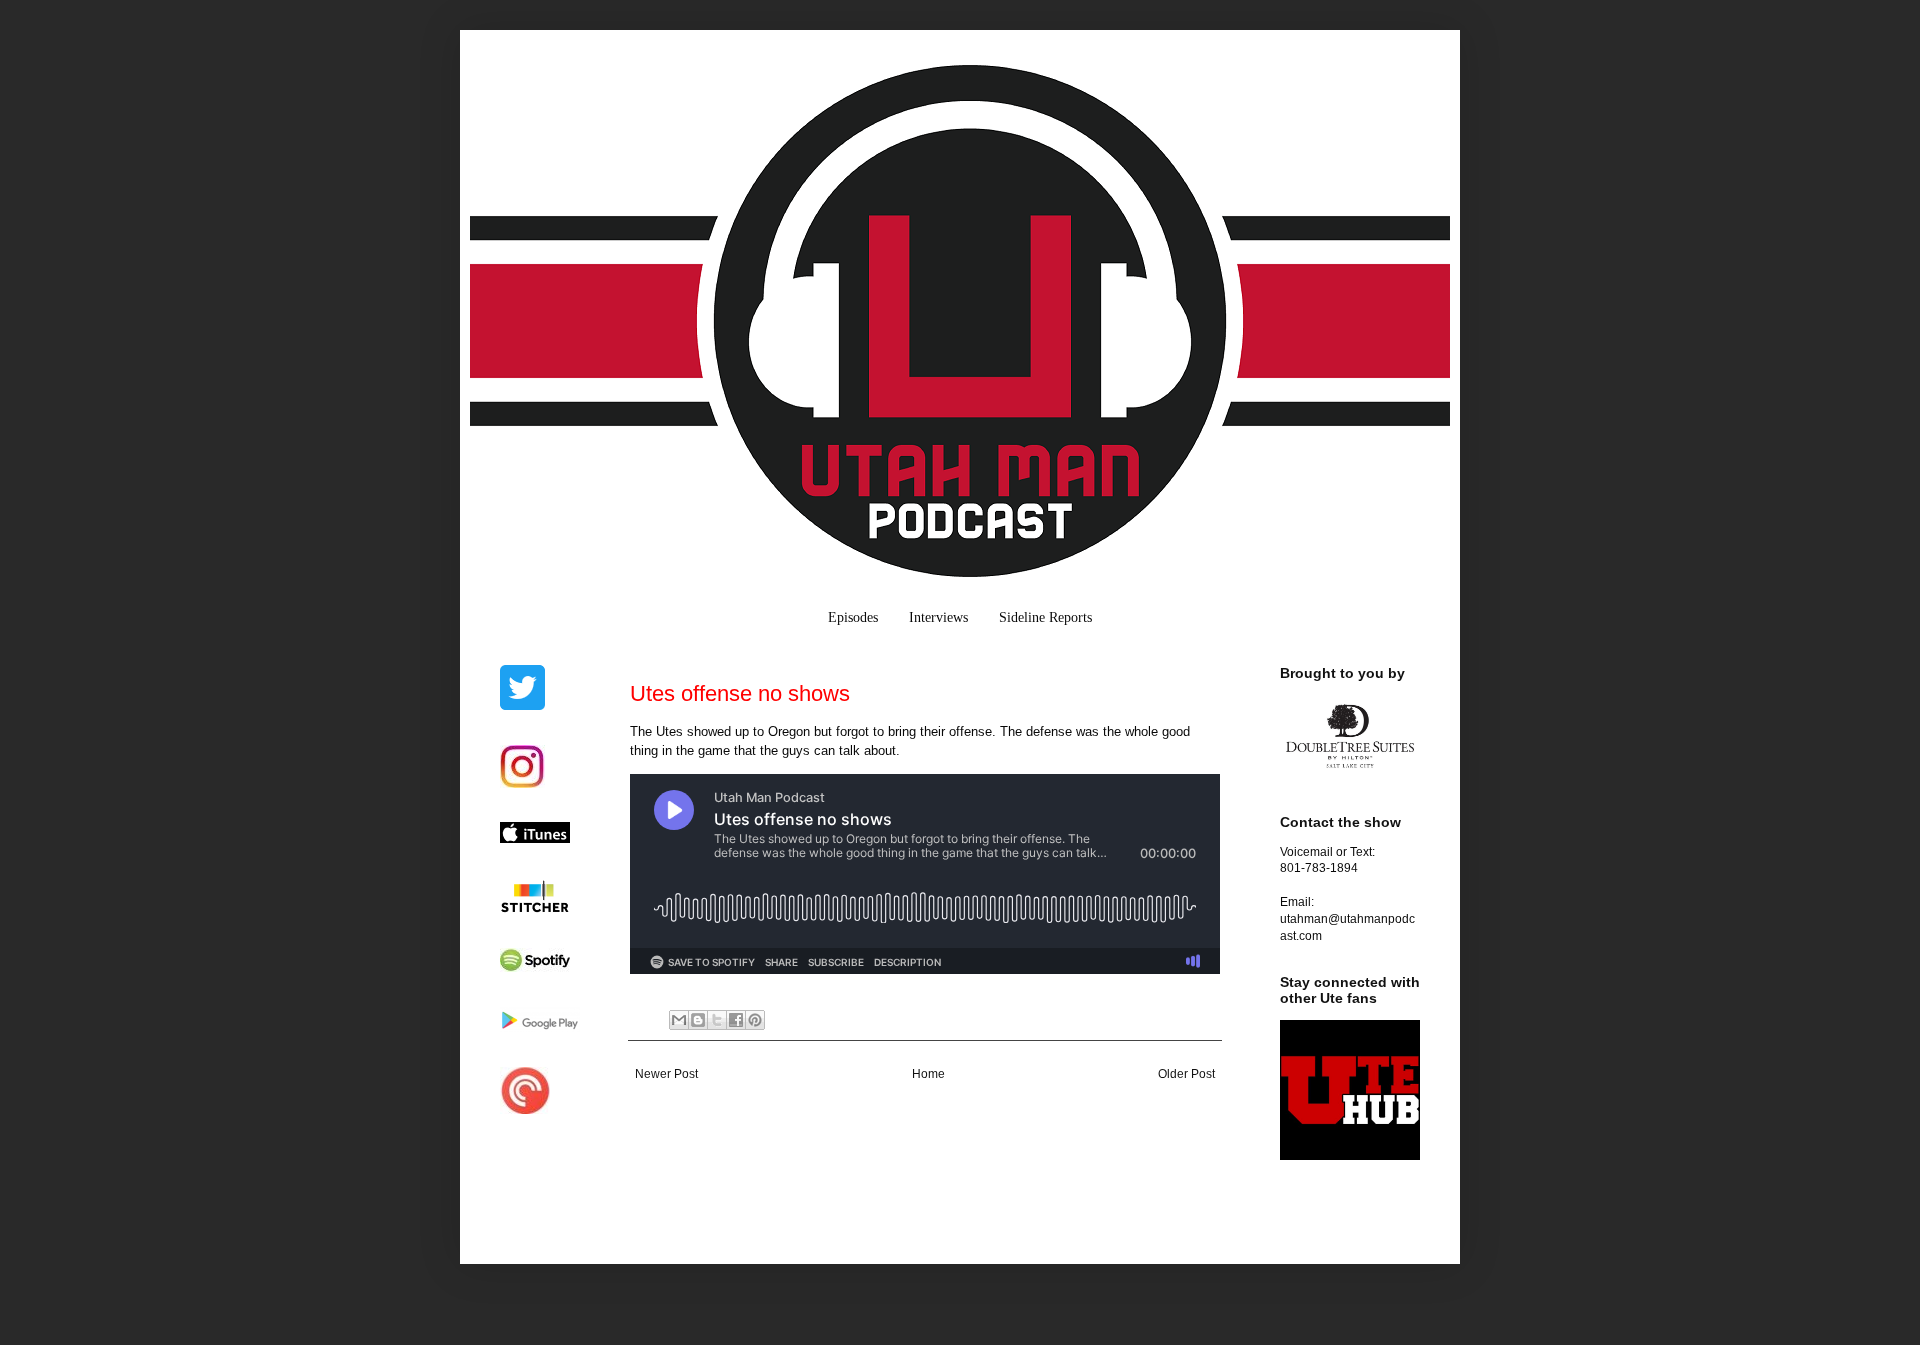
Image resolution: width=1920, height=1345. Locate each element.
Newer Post (666, 1074)
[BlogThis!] (698, 1020)
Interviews (938, 617)
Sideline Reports (1045, 617)
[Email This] (679, 1020)
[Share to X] (717, 1020)
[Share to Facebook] (736, 1020)
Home (928, 1074)
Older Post (1186, 1074)
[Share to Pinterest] (755, 1020)
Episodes (853, 617)
